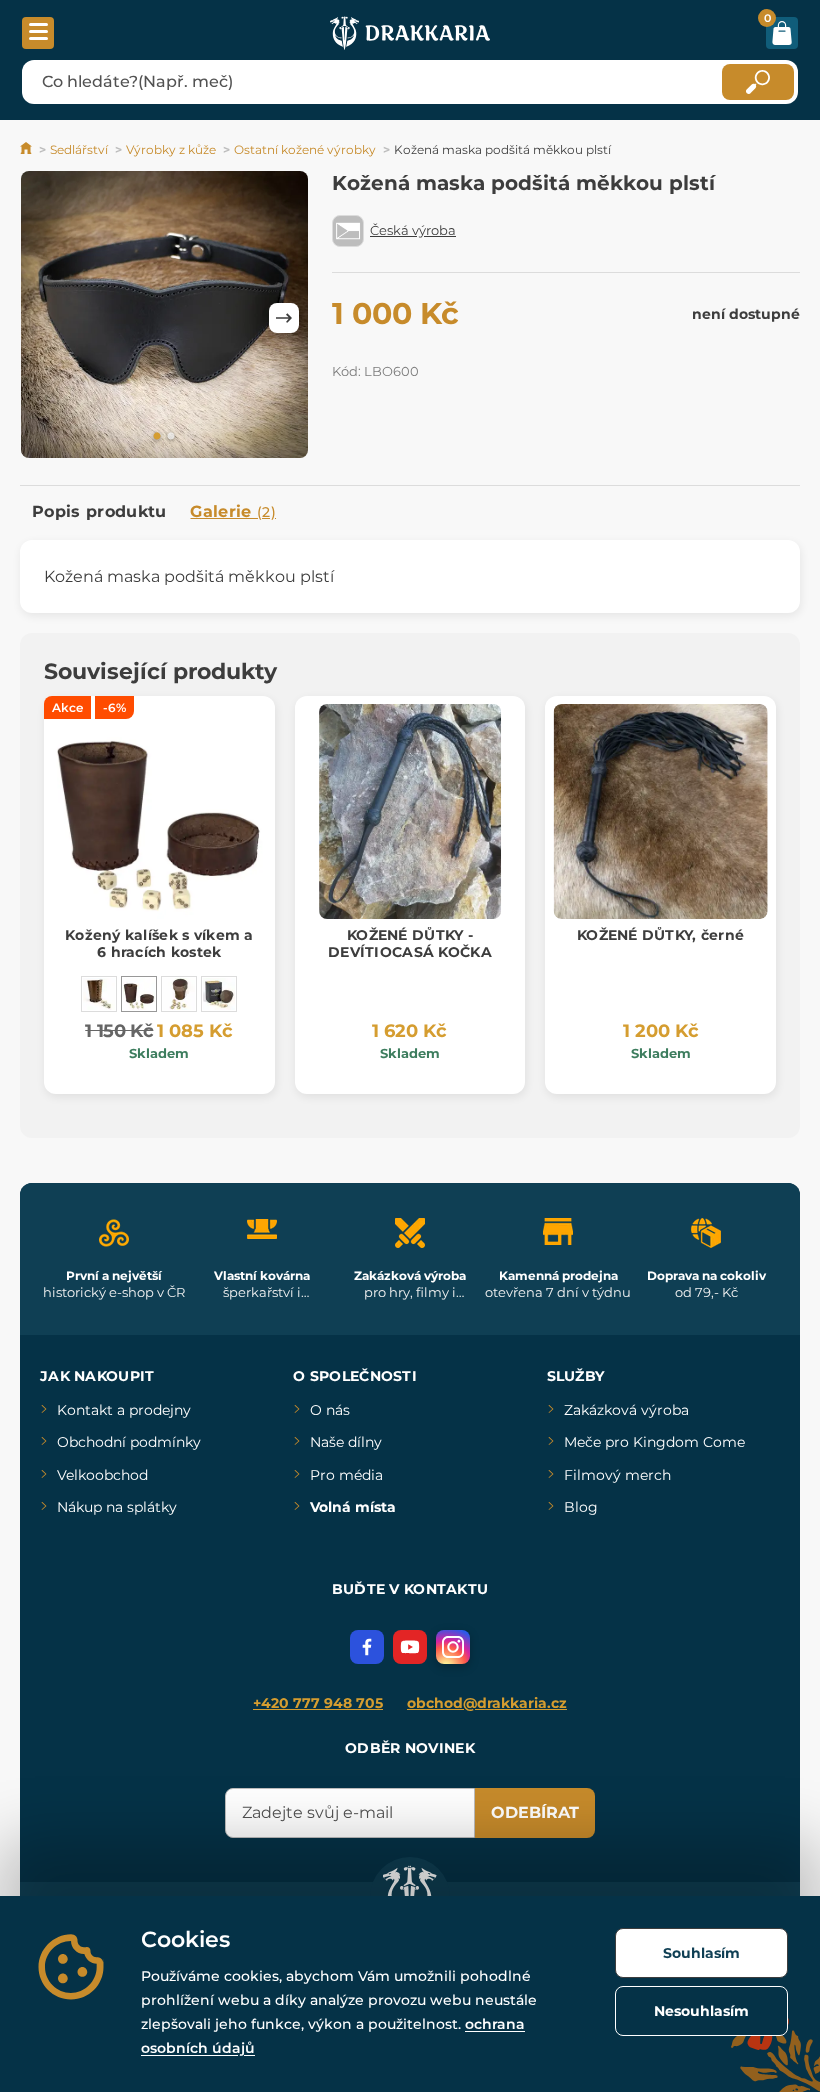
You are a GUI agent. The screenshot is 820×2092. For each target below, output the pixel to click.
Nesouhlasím (701, 2011)
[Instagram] (453, 1647)
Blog (581, 1507)
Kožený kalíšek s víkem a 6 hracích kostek (159, 943)
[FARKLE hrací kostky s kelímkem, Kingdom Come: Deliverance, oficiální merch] (219, 994)
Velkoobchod (102, 1475)
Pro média (346, 1475)
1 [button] (157, 437)
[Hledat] (758, 82)
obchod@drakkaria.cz (487, 1703)
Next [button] (284, 318)
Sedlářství (79, 149)
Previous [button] (45, 318)
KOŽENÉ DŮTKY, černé (660, 935)
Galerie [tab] (233, 511)
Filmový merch (617, 1475)
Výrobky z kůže (171, 149)
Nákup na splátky (117, 1507)
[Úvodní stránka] (27, 149)
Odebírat (535, 1812)
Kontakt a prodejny (124, 1410)
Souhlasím (701, 1953)
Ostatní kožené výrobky (305, 149)
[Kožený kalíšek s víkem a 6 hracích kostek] (139, 994)
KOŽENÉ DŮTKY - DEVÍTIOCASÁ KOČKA (410, 943)
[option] (164, 318)
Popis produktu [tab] (99, 511)
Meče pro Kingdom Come (654, 1442)
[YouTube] (410, 1647)
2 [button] (171, 437)
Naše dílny (346, 1442)
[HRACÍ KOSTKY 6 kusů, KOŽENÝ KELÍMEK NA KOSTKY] (99, 994)
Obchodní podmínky (129, 1442)
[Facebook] (367, 1647)
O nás (330, 1410)
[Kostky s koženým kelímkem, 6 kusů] (179, 994)
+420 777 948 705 (318, 1703)
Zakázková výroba (626, 1410)
